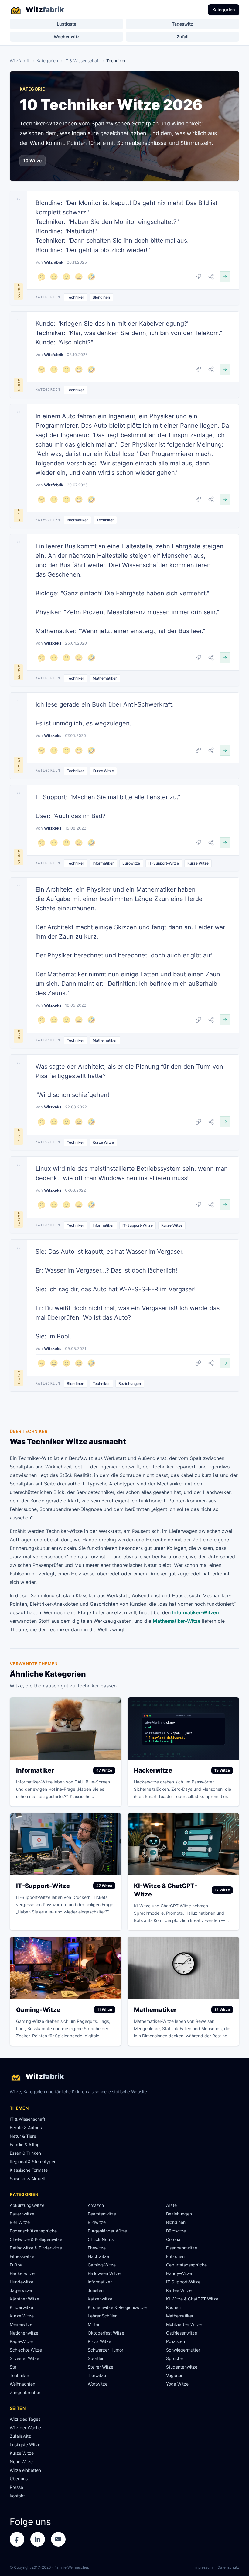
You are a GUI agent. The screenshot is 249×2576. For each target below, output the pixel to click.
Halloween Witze (104, 2273)
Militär (94, 2324)
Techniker (75, 297)
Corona (173, 2239)
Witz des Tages (25, 2419)
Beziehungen (130, 1384)
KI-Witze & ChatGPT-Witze (192, 2299)
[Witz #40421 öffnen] (225, 1205)
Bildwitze (97, 2222)
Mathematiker (105, 678)
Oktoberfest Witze (106, 2333)
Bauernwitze (22, 2214)
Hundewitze (22, 2282)
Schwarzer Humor (106, 2350)
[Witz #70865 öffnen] (225, 843)
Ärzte (171, 2205)
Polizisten (176, 2341)
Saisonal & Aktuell (27, 2179)
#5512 (19, 515)
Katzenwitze (100, 2299)
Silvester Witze (24, 2358)
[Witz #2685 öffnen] (225, 1020)
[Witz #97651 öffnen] (225, 1122)
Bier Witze (20, 2222)
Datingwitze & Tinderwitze (36, 2248)
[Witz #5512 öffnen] (225, 499)
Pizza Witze (99, 2341)
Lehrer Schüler (102, 2316)
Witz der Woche (25, 2428)
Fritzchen (175, 2256)
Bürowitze (131, 863)
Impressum (203, 2567)
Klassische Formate (29, 2170)
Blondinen (101, 297)
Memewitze (21, 2324)
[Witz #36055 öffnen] (225, 277)
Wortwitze (98, 2384)
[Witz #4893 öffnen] (225, 369)
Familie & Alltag (25, 2144)
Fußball (17, 2265)
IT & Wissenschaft (82, 61)
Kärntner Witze (24, 2299)
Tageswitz (182, 24)
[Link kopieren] (198, 277)
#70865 (19, 857)
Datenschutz (228, 2567)
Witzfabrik (20, 61)
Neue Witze (21, 2462)
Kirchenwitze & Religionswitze (117, 2307)
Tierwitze (97, 2375)
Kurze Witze (103, 771)
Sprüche (174, 2358)
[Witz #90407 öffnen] (225, 750)
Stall (14, 2367)
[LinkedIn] (38, 2539)
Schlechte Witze (26, 2350)
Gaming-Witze (102, 2265)
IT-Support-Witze (164, 863)
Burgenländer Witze (107, 2231)
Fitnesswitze (22, 2256)
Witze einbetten (25, 2470)
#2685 (19, 1036)
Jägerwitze (21, 2290)
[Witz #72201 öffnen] (225, 1363)
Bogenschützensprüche (33, 2231)
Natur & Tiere (23, 2136)
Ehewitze (97, 2248)
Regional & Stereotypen (33, 2162)
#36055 (19, 291)
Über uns (19, 2479)
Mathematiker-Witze (177, 1621)
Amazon (96, 2205)
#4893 (19, 385)
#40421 (19, 1219)
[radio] (41, 277)
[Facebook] (17, 2539)
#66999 (19, 672)
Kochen (173, 2307)
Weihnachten (22, 2384)
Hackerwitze (22, 2273)
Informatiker (77, 520)
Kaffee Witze (179, 2290)
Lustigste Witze (25, 2445)
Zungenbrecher (25, 2392)
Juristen (96, 2290)
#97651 (19, 1136)
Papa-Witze (21, 2341)
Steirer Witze (101, 2367)
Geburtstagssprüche (186, 2265)
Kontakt (17, 2496)
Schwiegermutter (183, 2350)
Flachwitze (98, 2256)
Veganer (174, 2375)
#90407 (19, 765)
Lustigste (67, 24)
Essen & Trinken (25, 2153)
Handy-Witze (179, 2273)
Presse (16, 2487)
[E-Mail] (58, 2539)
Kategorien (224, 10)
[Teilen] (211, 277)
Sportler (96, 2358)
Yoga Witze (177, 2384)
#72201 (19, 1378)
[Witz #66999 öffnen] (225, 658)
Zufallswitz (20, 2436)
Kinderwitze (21, 2307)
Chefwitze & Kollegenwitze (36, 2239)
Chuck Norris (101, 2239)
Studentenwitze (182, 2367)
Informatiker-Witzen (196, 1612)
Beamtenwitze (102, 2214)
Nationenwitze (24, 2333)
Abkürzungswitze (27, 2205)
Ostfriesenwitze (182, 2333)
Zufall (183, 37)
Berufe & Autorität (27, 2127)
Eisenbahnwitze (182, 2248)
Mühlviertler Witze (184, 2324)
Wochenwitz (67, 37)
